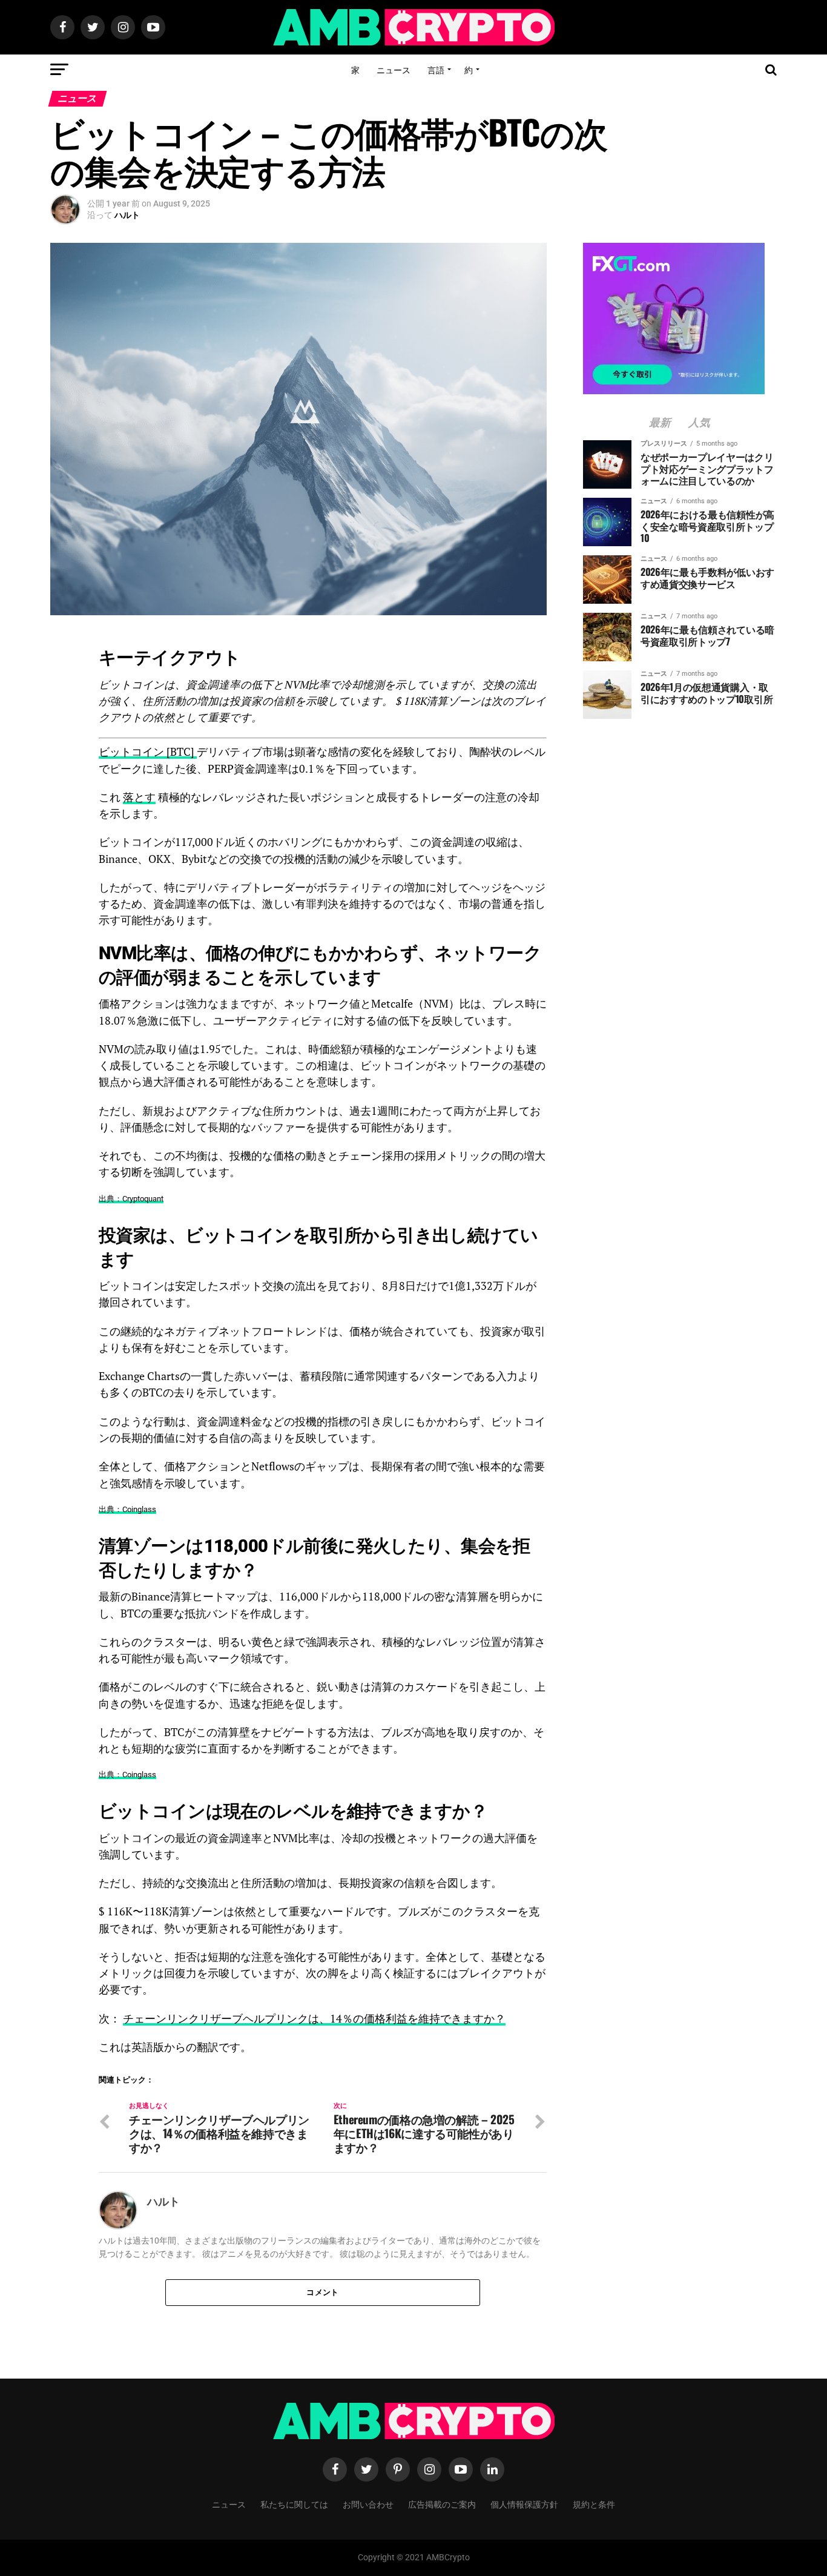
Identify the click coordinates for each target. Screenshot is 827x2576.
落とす (139, 797)
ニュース (394, 69)
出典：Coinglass (127, 1509)
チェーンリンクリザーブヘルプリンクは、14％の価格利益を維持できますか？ (314, 2019)
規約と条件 (594, 2504)
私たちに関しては (294, 2504)
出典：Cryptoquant (131, 1199)
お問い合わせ (368, 2504)
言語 (436, 69)
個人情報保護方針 (524, 2504)
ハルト (127, 215)
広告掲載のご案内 (442, 2504)
